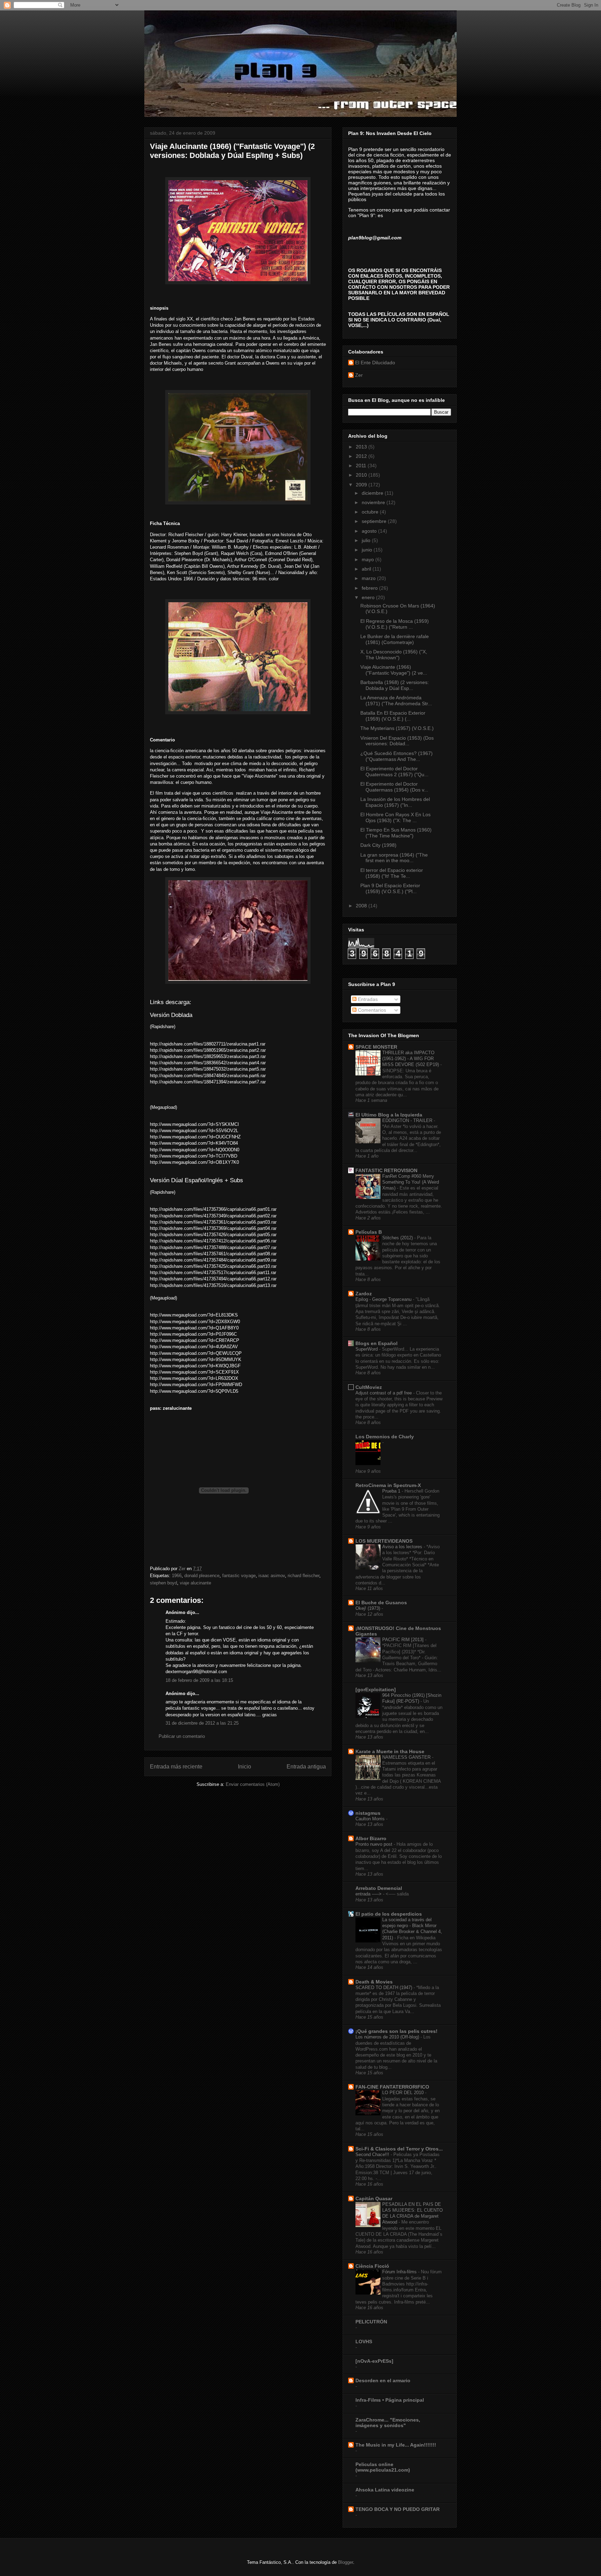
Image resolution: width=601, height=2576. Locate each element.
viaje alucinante (195, 1583)
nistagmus (368, 1813)
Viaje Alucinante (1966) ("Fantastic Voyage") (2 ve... (394, 670)
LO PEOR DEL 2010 (404, 2093)
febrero (370, 588)
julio (367, 540)
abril (367, 569)
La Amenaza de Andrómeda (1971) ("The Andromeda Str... (396, 701)
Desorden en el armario (383, 2380)
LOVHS (364, 2342)
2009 (362, 485)
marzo (369, 578)
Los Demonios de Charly (385, 1437)
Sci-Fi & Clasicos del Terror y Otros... (399, 2149)
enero (369, 597)
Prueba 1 (392, 1491)
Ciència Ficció (372, 2266)
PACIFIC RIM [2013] (404, 1640)
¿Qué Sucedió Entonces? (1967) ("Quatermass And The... (396, 756)
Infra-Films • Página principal (390, 2400)
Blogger (346, 2562)
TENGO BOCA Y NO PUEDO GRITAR (398, 2509)
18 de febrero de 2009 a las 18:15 (199, 1680)
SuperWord (367, 1349)
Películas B (369, 1232)
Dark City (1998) (378, 845)
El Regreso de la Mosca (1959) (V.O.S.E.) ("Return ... (395, 624)
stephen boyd (163, 1583)
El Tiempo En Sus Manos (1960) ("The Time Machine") (396, 833)
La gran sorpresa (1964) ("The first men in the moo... (394, 858)
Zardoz (364, 1294)
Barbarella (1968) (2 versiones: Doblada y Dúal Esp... (395, 685)
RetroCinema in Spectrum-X (388, 1485)
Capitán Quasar (374, 2199)
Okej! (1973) (368, 1608)
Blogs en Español (376, 1343)
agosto (370, 531)
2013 (362, 447)
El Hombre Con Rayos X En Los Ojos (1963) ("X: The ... (395, 817)
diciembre (373, 493)
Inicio (245, 1767)
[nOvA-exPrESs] (374, 2361)
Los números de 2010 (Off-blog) (388, 2037)
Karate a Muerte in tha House (390, 1751)
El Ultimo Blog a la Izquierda (389, 1115)
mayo (368, 559)
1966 (177, 1576)
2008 (362, 906)
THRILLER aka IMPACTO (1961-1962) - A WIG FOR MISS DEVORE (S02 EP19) (411, 1059)
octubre (371, 512)
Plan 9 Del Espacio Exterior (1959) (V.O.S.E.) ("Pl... (390, 888)
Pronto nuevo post (375, 1844)
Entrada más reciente (176, 1767)
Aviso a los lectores (403, 1547)
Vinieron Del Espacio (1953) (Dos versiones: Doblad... (397, 741)
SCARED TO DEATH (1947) (384, 1987)
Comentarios (371, 1010)
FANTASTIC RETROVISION (386, 1170)
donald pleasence (202, 1576)
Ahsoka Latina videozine (385, 2490)
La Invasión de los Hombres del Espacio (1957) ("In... (395, 802)
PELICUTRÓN (371, 2322)
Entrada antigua (306, 1767)
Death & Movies (374, 1982)
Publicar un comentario (182, 1736)
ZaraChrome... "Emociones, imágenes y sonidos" (388, 2423)
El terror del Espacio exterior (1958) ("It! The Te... (392, 873)
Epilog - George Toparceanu (384, 1299)
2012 (362, 456)
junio (368, 550)
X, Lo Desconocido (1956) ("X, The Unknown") (394, 655)
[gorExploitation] (376, 1689)
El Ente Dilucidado (375, 363)
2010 (362, 475)
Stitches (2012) (398, 1238)
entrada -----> (369, 1894)
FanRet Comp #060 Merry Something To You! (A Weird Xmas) (411, 1182)
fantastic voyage (239, 1576)
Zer (359, 375)
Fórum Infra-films (400, 2272)
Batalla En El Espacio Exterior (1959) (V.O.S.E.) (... (393, 716)
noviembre (374, 502)
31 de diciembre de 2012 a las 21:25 (202, 1723)
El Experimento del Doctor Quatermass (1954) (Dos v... (394, 787)
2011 (362, 466)
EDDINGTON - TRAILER (408, 1120)
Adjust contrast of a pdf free (384, 1393)
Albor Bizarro (371, 1838)
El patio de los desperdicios (389, 1914)
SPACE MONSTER (376, 1047)
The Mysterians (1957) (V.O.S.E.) (397, 728)
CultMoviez (369, 1387)
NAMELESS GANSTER (407, 1757)
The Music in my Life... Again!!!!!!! (396, 2445)
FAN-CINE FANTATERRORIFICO (392, 2087)
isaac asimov (272, 1576)
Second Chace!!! (373, 2154)
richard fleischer (303, 1576)
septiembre (375, 521)
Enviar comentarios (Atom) (253, 1784)
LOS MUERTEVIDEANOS (384, 1541)
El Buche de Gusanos (381, 1603)
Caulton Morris (371, 1819)
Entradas (367, 999)
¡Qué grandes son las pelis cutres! (396, 2031)
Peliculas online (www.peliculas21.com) (383, 2467)
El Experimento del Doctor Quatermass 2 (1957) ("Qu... (394, 772)
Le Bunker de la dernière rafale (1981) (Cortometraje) (395, 639)
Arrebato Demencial (379, 1888)
